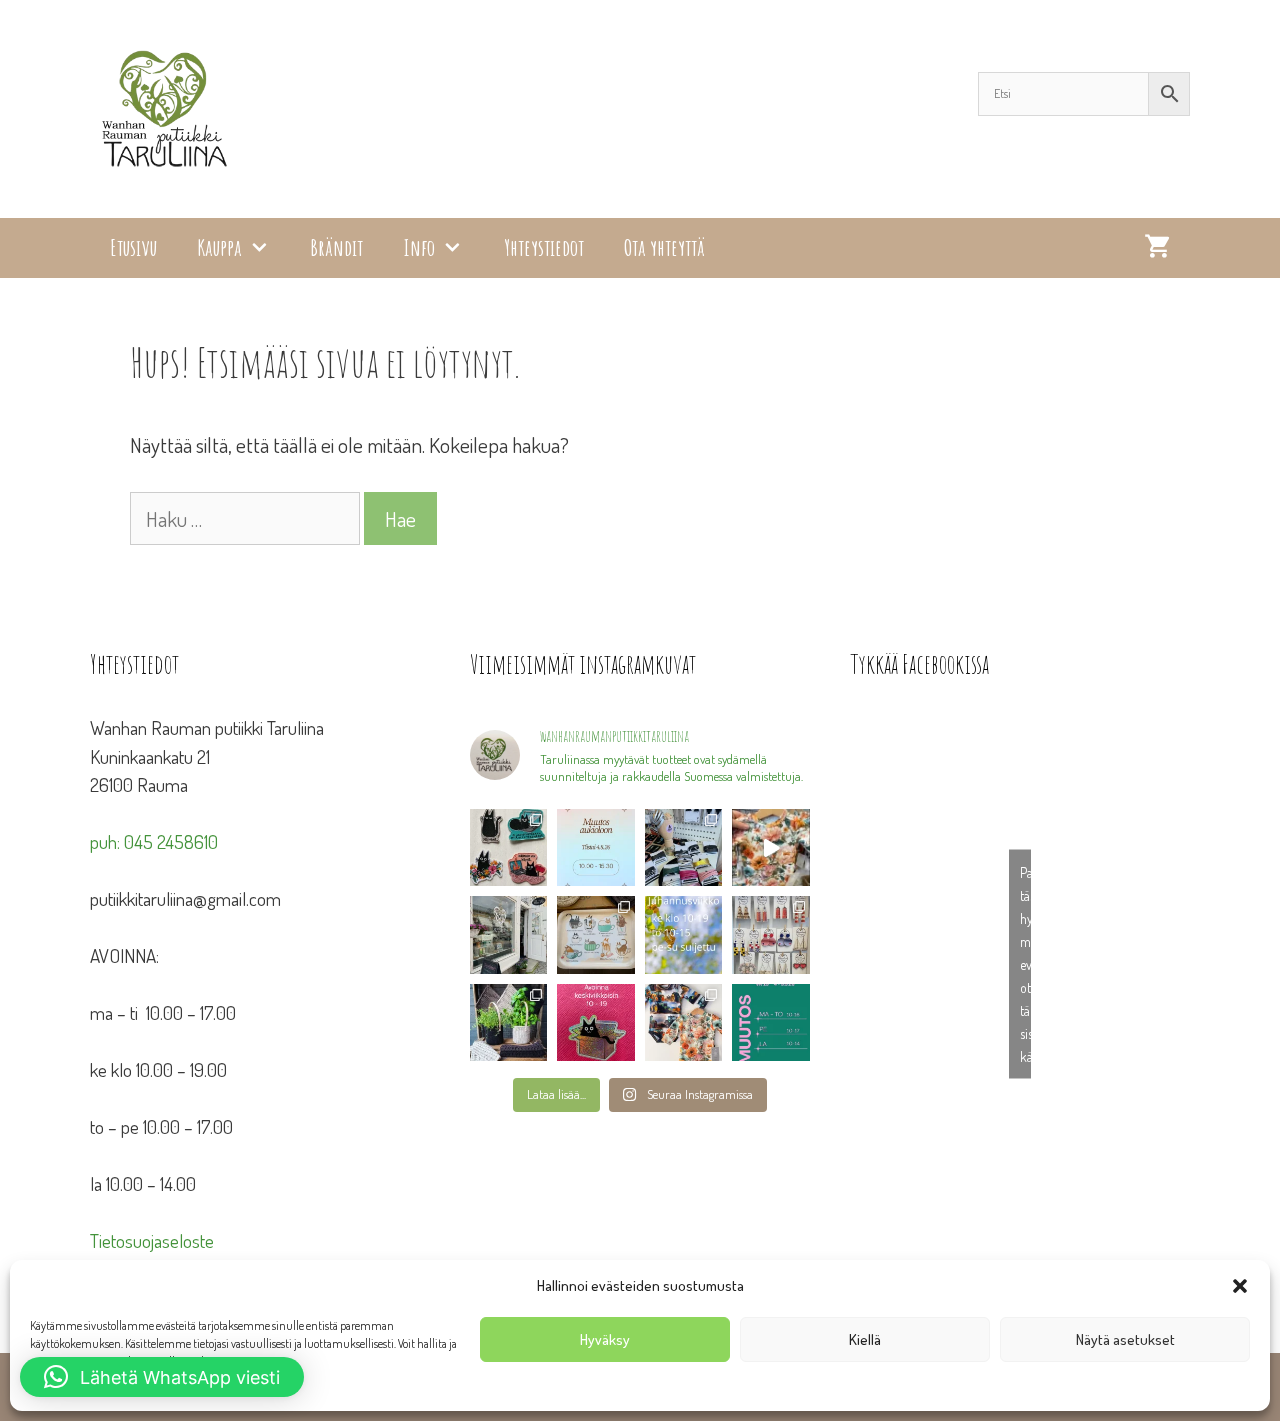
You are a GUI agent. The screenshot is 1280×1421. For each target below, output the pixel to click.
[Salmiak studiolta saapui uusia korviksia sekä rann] (684, 847)
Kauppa (219, 247)
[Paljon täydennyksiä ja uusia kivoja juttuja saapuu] (508, 847)
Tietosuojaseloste (152, 1240)
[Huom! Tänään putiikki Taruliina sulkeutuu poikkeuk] (596, 847)
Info (419, 247)
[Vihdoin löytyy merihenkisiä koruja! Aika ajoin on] (771, 934)
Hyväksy (605, 1339)
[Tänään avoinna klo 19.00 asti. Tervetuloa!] (684, 934)
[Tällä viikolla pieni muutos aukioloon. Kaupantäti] (771, 1022)
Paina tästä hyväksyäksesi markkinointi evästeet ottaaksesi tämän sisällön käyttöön (1025, 964)
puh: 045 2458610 (154, 841)
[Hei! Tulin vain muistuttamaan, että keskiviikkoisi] (596, 1022)
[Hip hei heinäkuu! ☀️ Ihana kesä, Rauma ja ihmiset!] (596, 934)
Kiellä (865, 1339)
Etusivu (133, 247)
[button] (1240, 1286)
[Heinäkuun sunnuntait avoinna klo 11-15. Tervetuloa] (508, 934)
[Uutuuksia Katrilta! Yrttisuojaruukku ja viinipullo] (508, 1022)
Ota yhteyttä (664, 247)
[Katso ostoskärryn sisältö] (1157, 248)
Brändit (336, 247)
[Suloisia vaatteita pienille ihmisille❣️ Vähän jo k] (684, 1022)
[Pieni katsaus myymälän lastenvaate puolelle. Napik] (771, 847)
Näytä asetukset (1125, 1339)
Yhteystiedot (544, 247)
